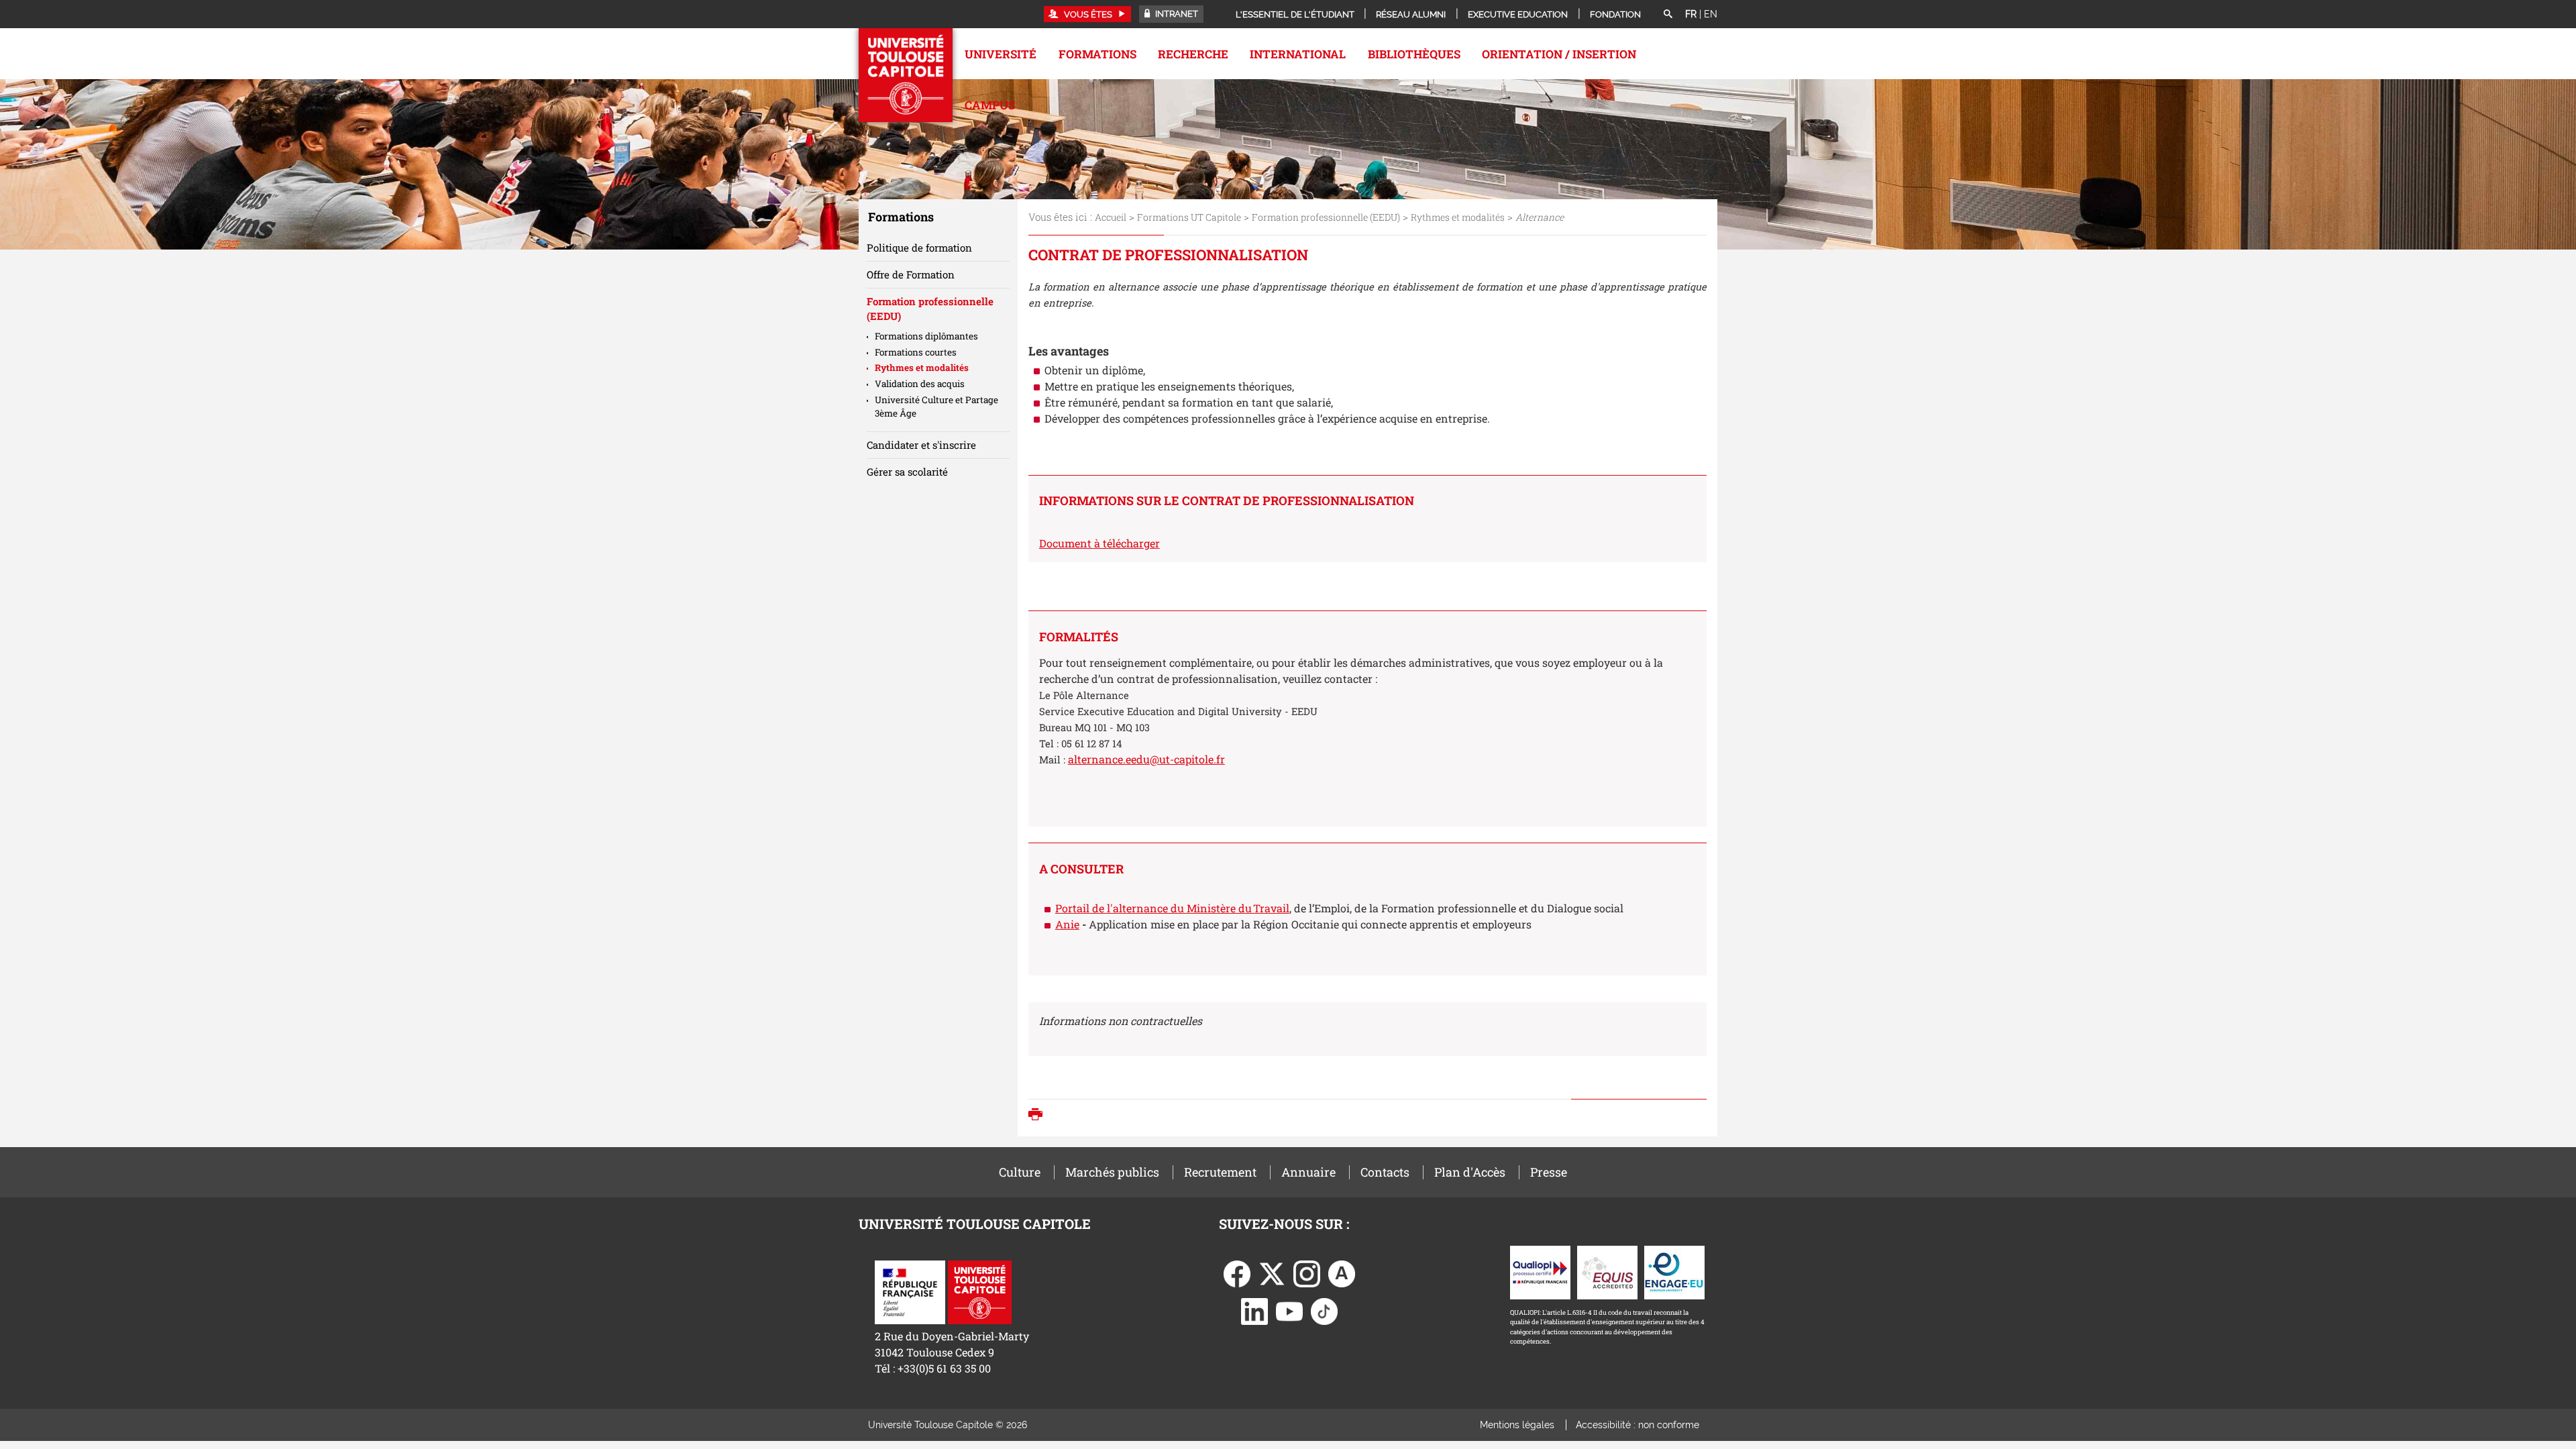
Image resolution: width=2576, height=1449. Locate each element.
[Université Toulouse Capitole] (980, 1291)
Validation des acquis (920, 384)
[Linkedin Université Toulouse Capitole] (1254, 1310)
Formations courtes (916, 352)
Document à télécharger (1099, 543)
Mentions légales (1517, 1425)
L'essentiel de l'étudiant (1295, 14)
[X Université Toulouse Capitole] (1272, 1272)
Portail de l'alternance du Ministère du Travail (1172, 908)
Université (1001, 54)
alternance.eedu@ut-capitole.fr (1146, 759)
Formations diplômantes (926, 336)
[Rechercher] (1668, 15)
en (1711, 14)
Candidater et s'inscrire (921, 445)
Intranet (1176, 14)
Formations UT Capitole (1189, 217)
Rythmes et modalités (1458, 217)
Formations (1097, 54)
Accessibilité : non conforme (1638, 1425)
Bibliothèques (1414, 54)
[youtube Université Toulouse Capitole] (1289, 1310)
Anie (1067, 924)
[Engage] (1674, 1271)
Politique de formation (919, 248)
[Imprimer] (1039, 1116)
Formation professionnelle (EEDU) (1326, 217)
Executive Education (1518, 14)
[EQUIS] (1607, 1271)
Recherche (1193, 54)
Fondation (1615, 14)
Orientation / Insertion (1559, 54)
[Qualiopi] (1540, 1271)
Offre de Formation (911, 274)
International (1298, 54)
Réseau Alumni (1411, 14)
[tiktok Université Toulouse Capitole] (1324, 1310)
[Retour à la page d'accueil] (906, 75)
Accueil (1111, 217)
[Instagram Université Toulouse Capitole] (1307, 1272)
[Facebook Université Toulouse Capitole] (1237, 1272)
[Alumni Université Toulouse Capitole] (1342, 1272)
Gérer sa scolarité (907, 472)
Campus (990, 105)
